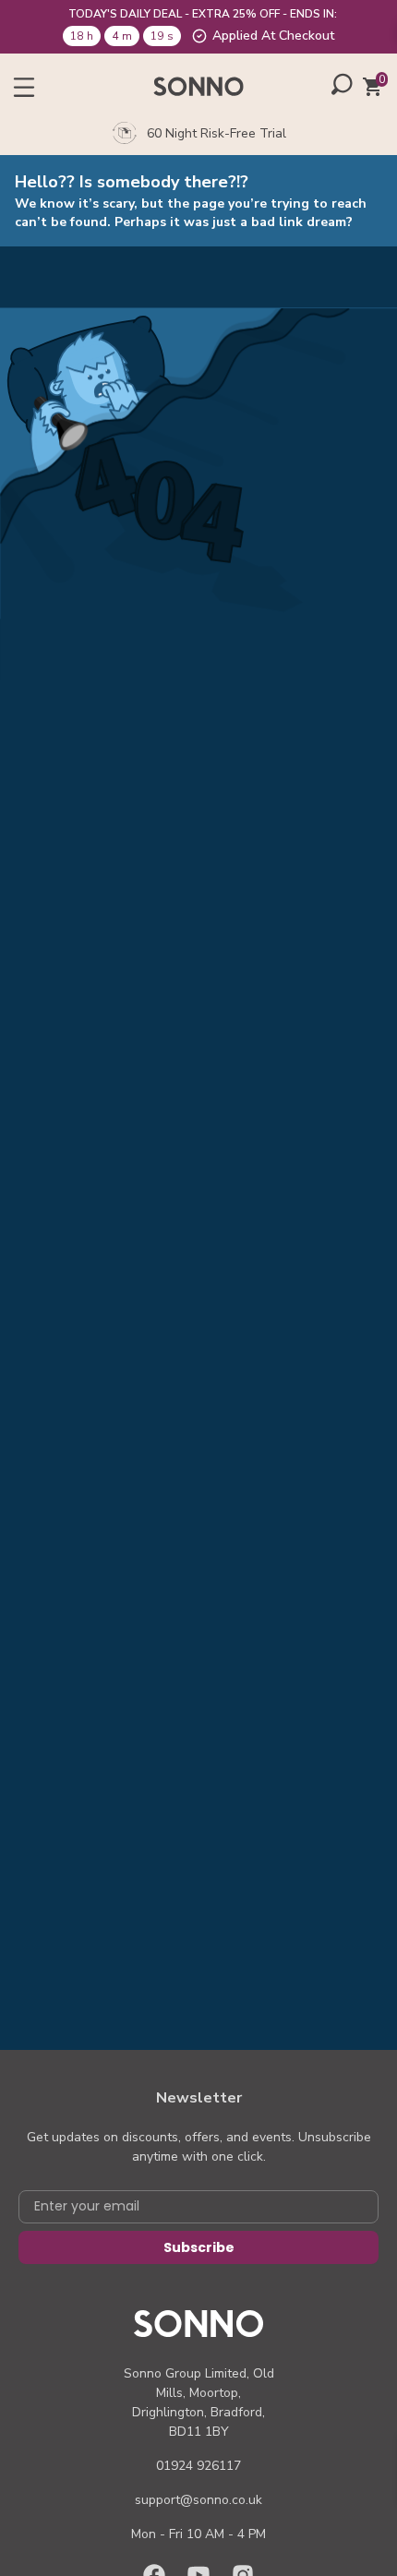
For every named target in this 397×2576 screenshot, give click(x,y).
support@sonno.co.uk (198, 2500)
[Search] (342, 84)
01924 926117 (198, 2466)
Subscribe (199, 2247)
